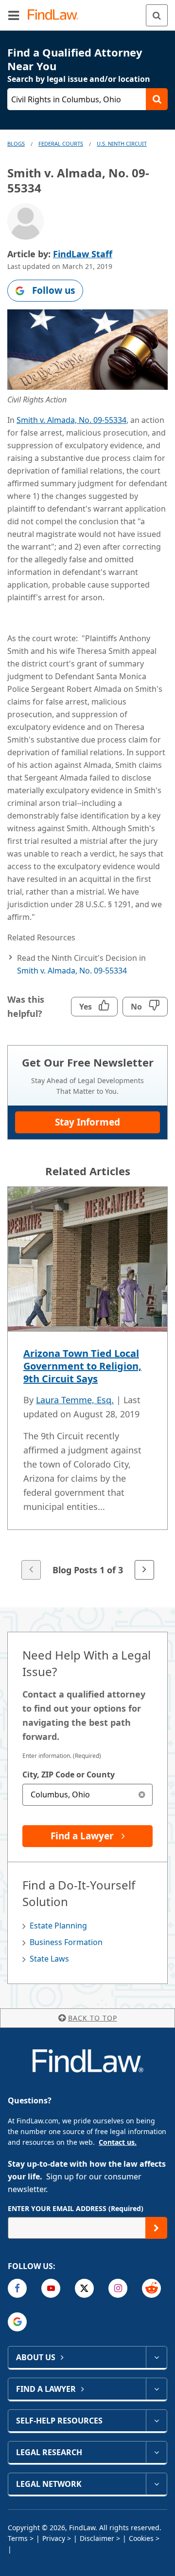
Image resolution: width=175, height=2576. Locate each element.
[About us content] (156, 2357)
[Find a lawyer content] (156, 2389)
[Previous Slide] (31, 1570)
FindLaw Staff (83, 254)
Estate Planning (58, 1926)
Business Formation (66, 1942)
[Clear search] (142, 1795)
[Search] (157, 15)
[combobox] (87, 1795)
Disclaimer (97, 2538)
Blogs (16, 143)
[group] (87, 1384)
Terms (18, 2538)
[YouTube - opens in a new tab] (51, 2288)
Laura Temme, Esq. (75, 1400)
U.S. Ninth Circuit (122, 143)
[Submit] (156, 2228)
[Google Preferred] (17, 2322)
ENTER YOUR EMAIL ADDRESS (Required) (76, 2208)
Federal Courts (61, 143)
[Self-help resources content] (156, 2421)
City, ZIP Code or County (69, 1775)
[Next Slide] (144, 1570)
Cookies (141, 2538)
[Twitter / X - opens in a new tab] (84, 2288)
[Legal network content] (156, 2484)
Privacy (54, 2538)
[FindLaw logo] (56, 15)
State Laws (49, 1959)
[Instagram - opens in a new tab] (118, 2288)
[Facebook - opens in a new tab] (17, 2288)
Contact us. (118, 2142)
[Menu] (14, 15)
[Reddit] (151, 2288)
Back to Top (93, 2018)
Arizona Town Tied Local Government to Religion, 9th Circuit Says (82, 1366)
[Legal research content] (156, 2452)
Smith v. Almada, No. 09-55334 (71, 420)
